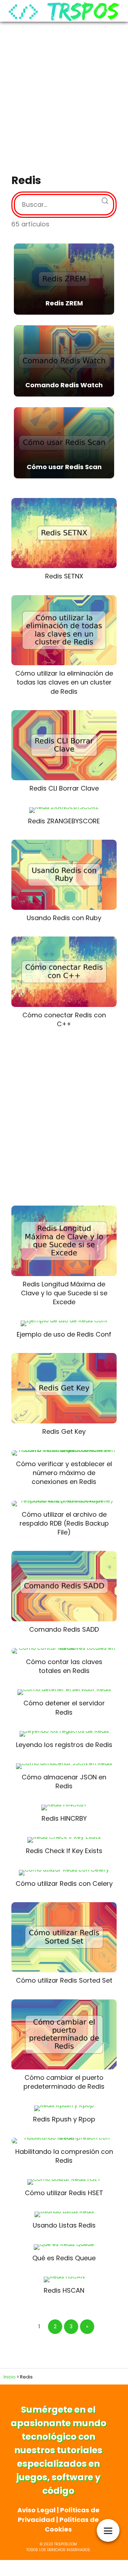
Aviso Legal (36, 2510)
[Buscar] (102, 199)
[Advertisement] (64, 99)
